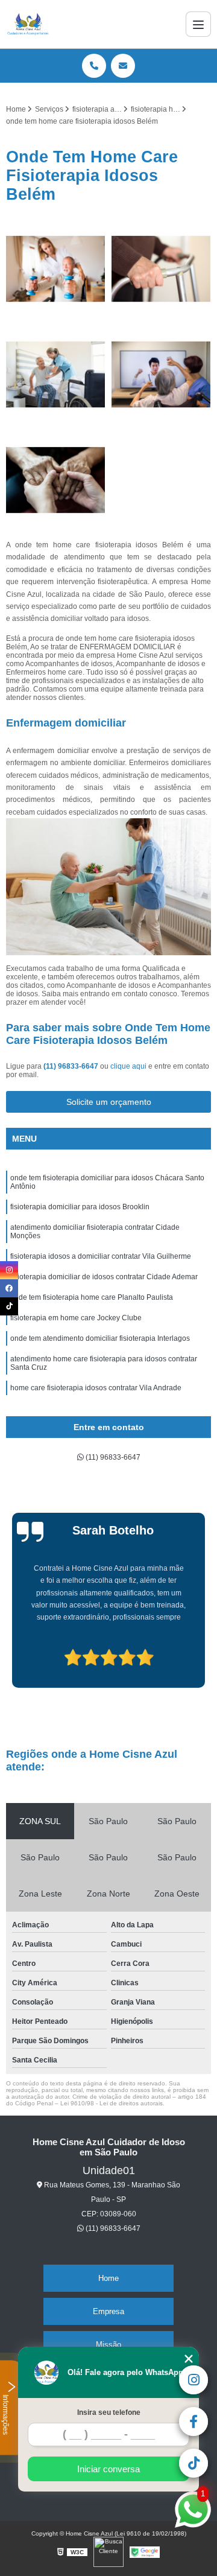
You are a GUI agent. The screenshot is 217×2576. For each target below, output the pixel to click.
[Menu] (198, 24)
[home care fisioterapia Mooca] (161, 374)
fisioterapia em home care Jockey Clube (76, 1318)
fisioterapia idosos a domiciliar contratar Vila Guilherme (101, 1256)
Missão (108, 2345)
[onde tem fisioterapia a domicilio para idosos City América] (161, 269)
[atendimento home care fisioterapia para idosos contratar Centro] (56, 269)
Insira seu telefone (109, 2412)
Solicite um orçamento (109, 1102)
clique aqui (128, 1066)
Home (108, 2278)
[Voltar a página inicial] (28, 24)
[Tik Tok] (9, 1306)
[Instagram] (9, 1270)
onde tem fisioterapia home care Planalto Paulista (92, 1297)
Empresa (108, 2311)
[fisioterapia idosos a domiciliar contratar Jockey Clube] (56, 374)
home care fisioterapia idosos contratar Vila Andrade (96, 1388)
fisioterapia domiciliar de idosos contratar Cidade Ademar (104, 1277)
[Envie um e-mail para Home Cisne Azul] (123, 66)
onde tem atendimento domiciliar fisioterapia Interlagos (100, 1338)
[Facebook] (9, 1288)
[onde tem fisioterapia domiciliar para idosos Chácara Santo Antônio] (56, 480)
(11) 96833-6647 (72, 1066)
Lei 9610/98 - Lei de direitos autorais (112, 2103)
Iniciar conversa (108, 2469)
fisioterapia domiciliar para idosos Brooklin (80, 1207)
